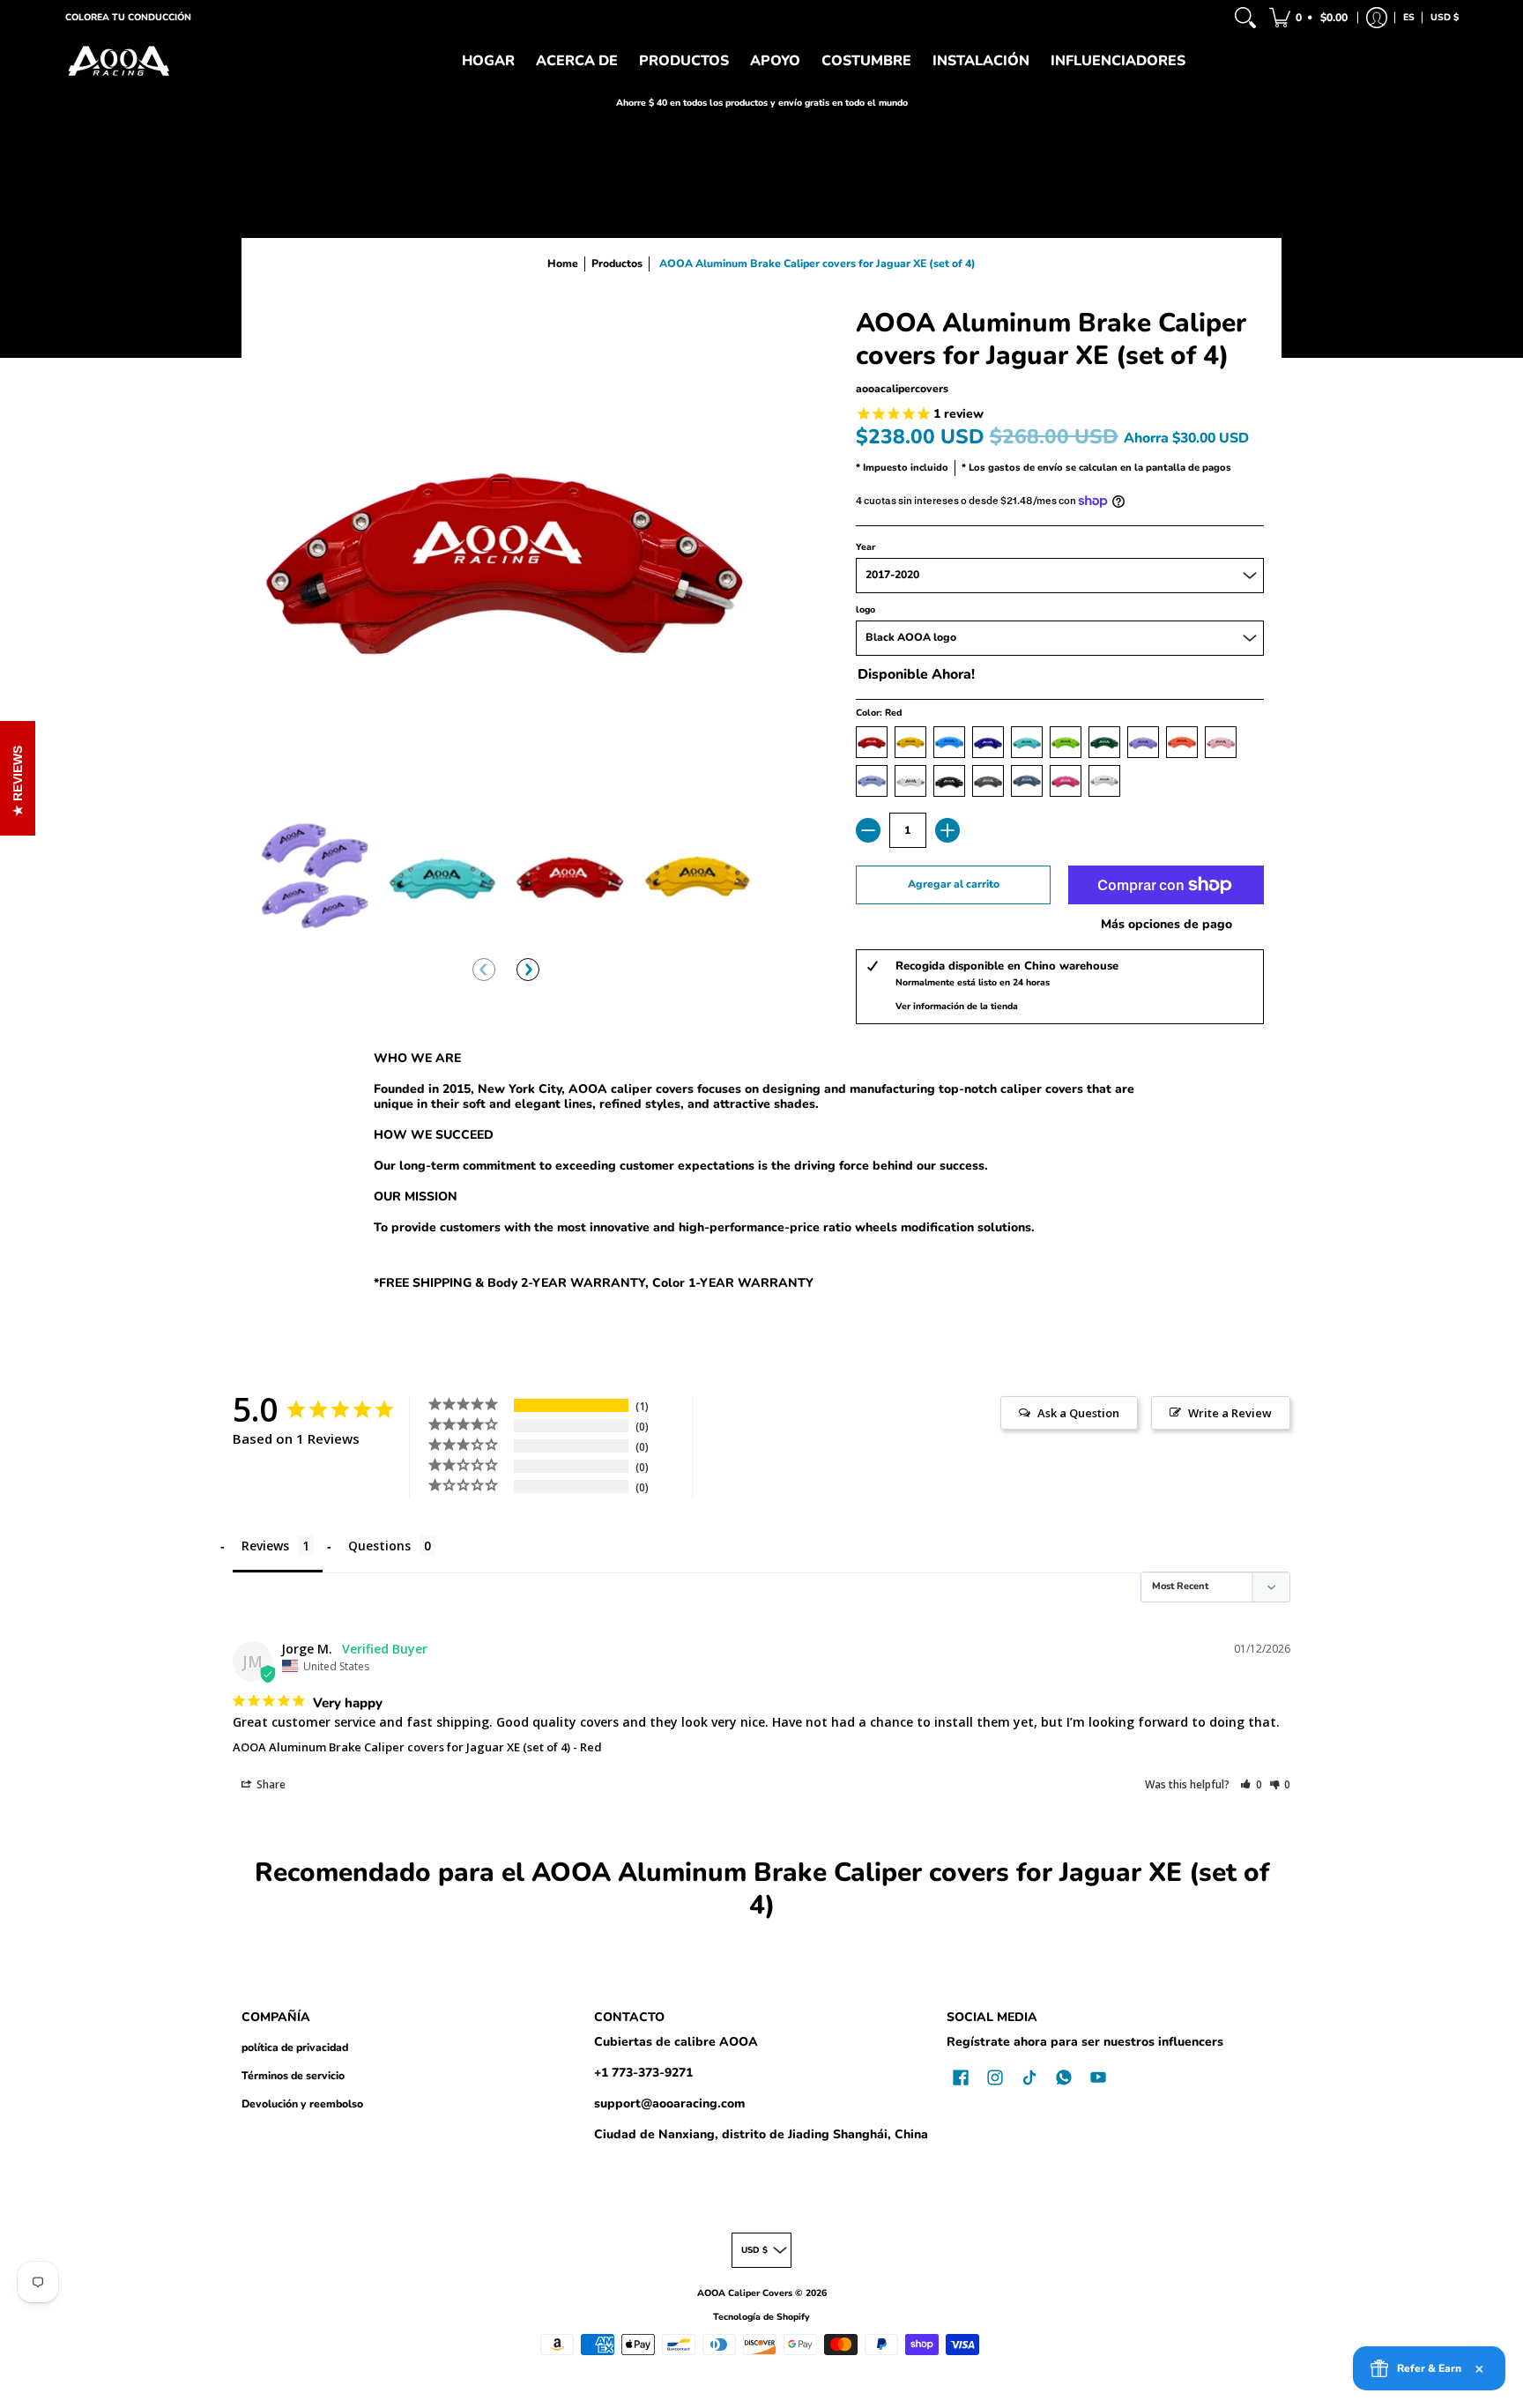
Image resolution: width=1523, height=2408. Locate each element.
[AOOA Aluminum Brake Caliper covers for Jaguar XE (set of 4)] (314, 875)
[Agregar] (947, 830)
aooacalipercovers (902, 389)
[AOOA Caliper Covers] (118, 62)
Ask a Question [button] (1078, 1413)
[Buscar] (1245, 18)
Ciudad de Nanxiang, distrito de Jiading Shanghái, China (761, 2134)
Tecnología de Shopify (761, 2317)
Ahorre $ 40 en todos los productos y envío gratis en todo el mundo (762, 103)
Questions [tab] (379, 1546)
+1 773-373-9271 (643, 2073)
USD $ (1445, 17)
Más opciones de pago (1166, 925)
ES (1409, 17)
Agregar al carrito (954, 884)
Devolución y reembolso (302, 2104)
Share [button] (270, 1784)
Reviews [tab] (265, 1546)
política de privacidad (295, 2048)
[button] (1310, 18)
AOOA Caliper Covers (745, 2293)
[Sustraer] (868, 830)
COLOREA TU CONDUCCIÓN (128, 17)
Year (866, 547)
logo (866, 609)
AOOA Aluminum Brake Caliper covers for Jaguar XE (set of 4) (401, 1747)
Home (563, 264)
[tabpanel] (761, 1174)
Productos (617, 264)
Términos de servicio (293, 2076)
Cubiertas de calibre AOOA (676, 2042)
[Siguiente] (528, 970)
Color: (879, 713)
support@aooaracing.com (669, 2103)
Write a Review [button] (1230, 1413)
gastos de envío (1025, 468)
